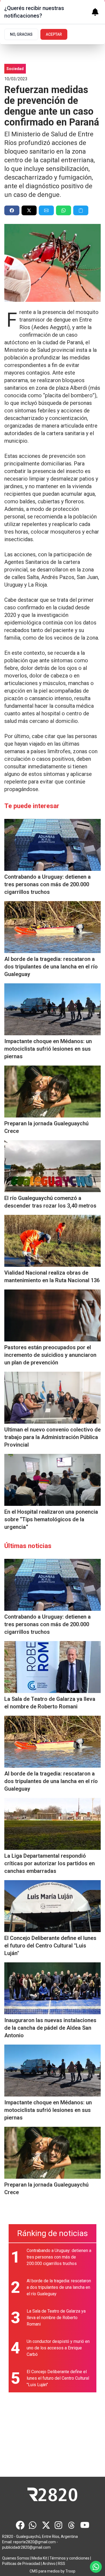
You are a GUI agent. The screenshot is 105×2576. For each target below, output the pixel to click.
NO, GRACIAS (21, 34)
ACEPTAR (54, 34)
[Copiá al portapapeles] (81, 210)
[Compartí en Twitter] (29, 210)
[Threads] (72, 2525)
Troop (70, 2571)
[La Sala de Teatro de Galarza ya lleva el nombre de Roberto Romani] (52, 1667)
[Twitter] (46, 2525)
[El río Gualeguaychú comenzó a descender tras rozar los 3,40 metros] (52, 1166)
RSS (62, 2564)
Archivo (49, 2564)
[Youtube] (85, 2525)
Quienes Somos (16, 2558)
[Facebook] (20, 2525)
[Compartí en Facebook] (12, 210)
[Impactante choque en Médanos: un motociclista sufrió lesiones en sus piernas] (52, 1009)
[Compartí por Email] (46, 210)
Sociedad (15, 69)
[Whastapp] (33, 2525)
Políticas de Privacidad (21, 2564)
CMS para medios (45, 2571)
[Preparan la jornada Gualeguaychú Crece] (52, 1092)
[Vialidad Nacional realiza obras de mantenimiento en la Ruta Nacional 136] (52, 1241)
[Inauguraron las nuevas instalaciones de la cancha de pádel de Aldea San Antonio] (52, 1988)
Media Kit (39, 2558)
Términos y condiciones (69, 2558)
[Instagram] (59, 2525)
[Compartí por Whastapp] (64, 210)
